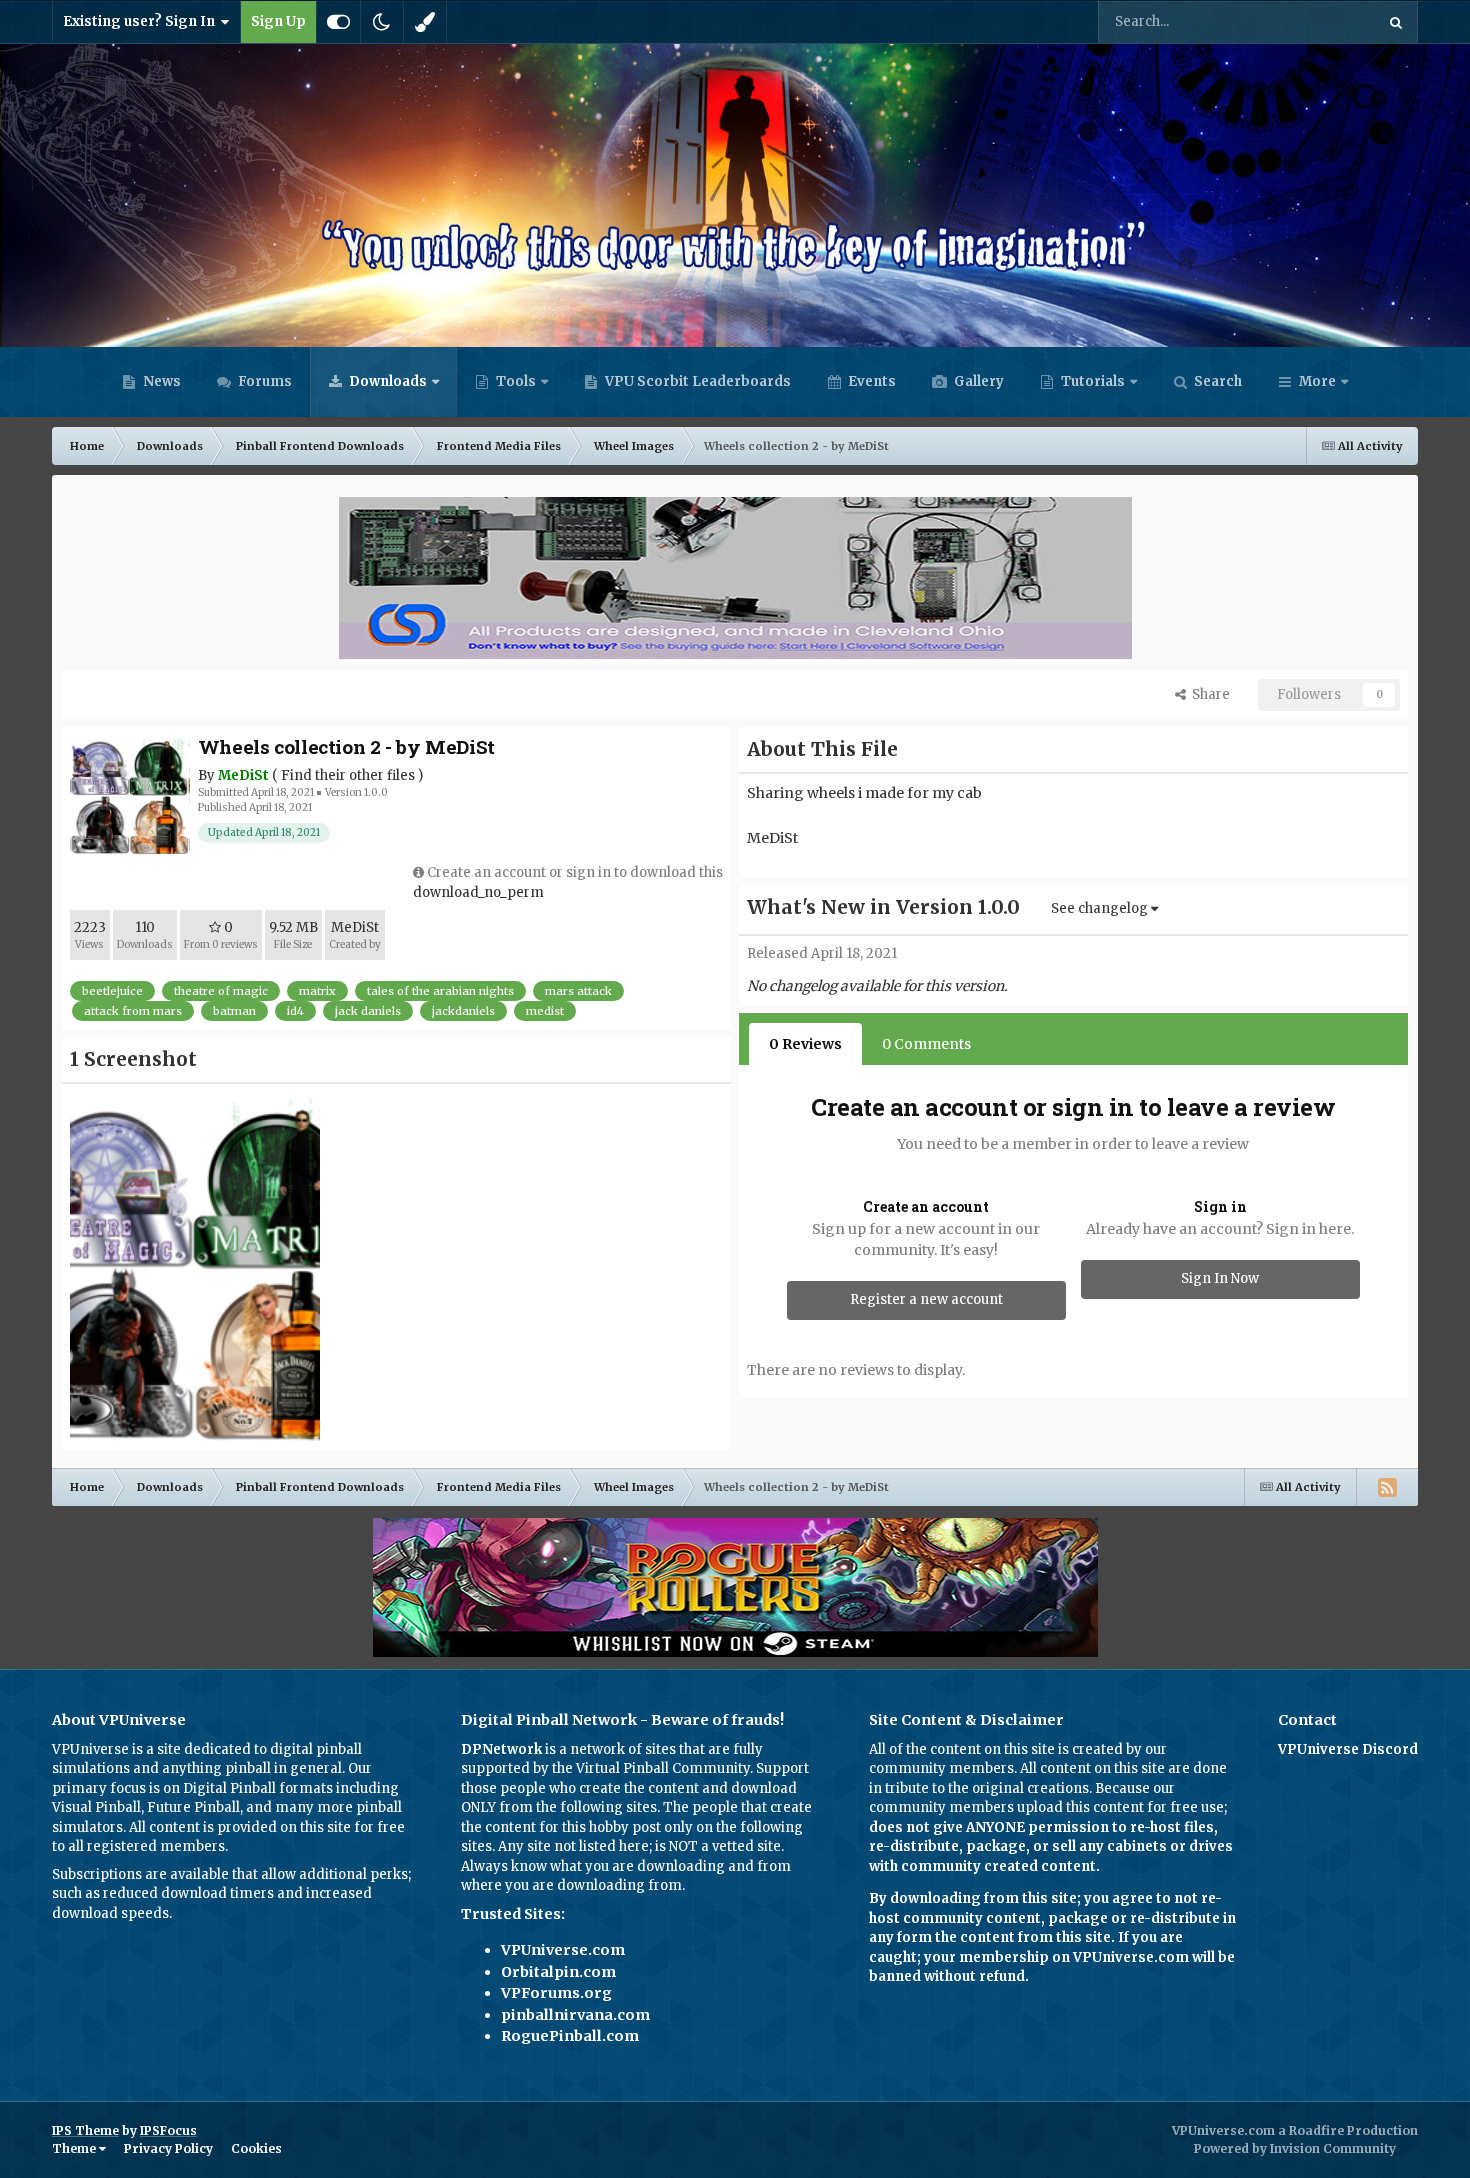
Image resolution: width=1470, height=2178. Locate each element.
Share (1208, 694)
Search (1216, 381)
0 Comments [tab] (926, 1044)
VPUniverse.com (563, 1950)
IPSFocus (168, 2130)
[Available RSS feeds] (1387, 1487)
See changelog (1101, 908)
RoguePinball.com (570, 2036)
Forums (263, 381)
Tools (516, 381)
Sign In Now (1220, 1278)
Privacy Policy (168, 2148)
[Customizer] (338, 22)
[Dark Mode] (382, 22)
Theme (75, 2148)
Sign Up (278, 21)
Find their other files (348, 775)
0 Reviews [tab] (805, 1044)
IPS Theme (85, 2130)
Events (870, 381)
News (160, 381)
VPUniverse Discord (1348, 1749)
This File (1321, 21)
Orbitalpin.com (558, 1972)
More (1317, 381)
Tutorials (1091, 381)
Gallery (977, 381)
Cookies (256, 2148)
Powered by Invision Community (1295, 2148)
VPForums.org (556, 1993)
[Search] (1396, 22)
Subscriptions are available (140, 1874)
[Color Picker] (425, 22)
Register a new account (926, 1299)
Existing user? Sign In (142, 21)
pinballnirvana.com (575, 2015)
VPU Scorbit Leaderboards (696, 381)
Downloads (386, 381)
